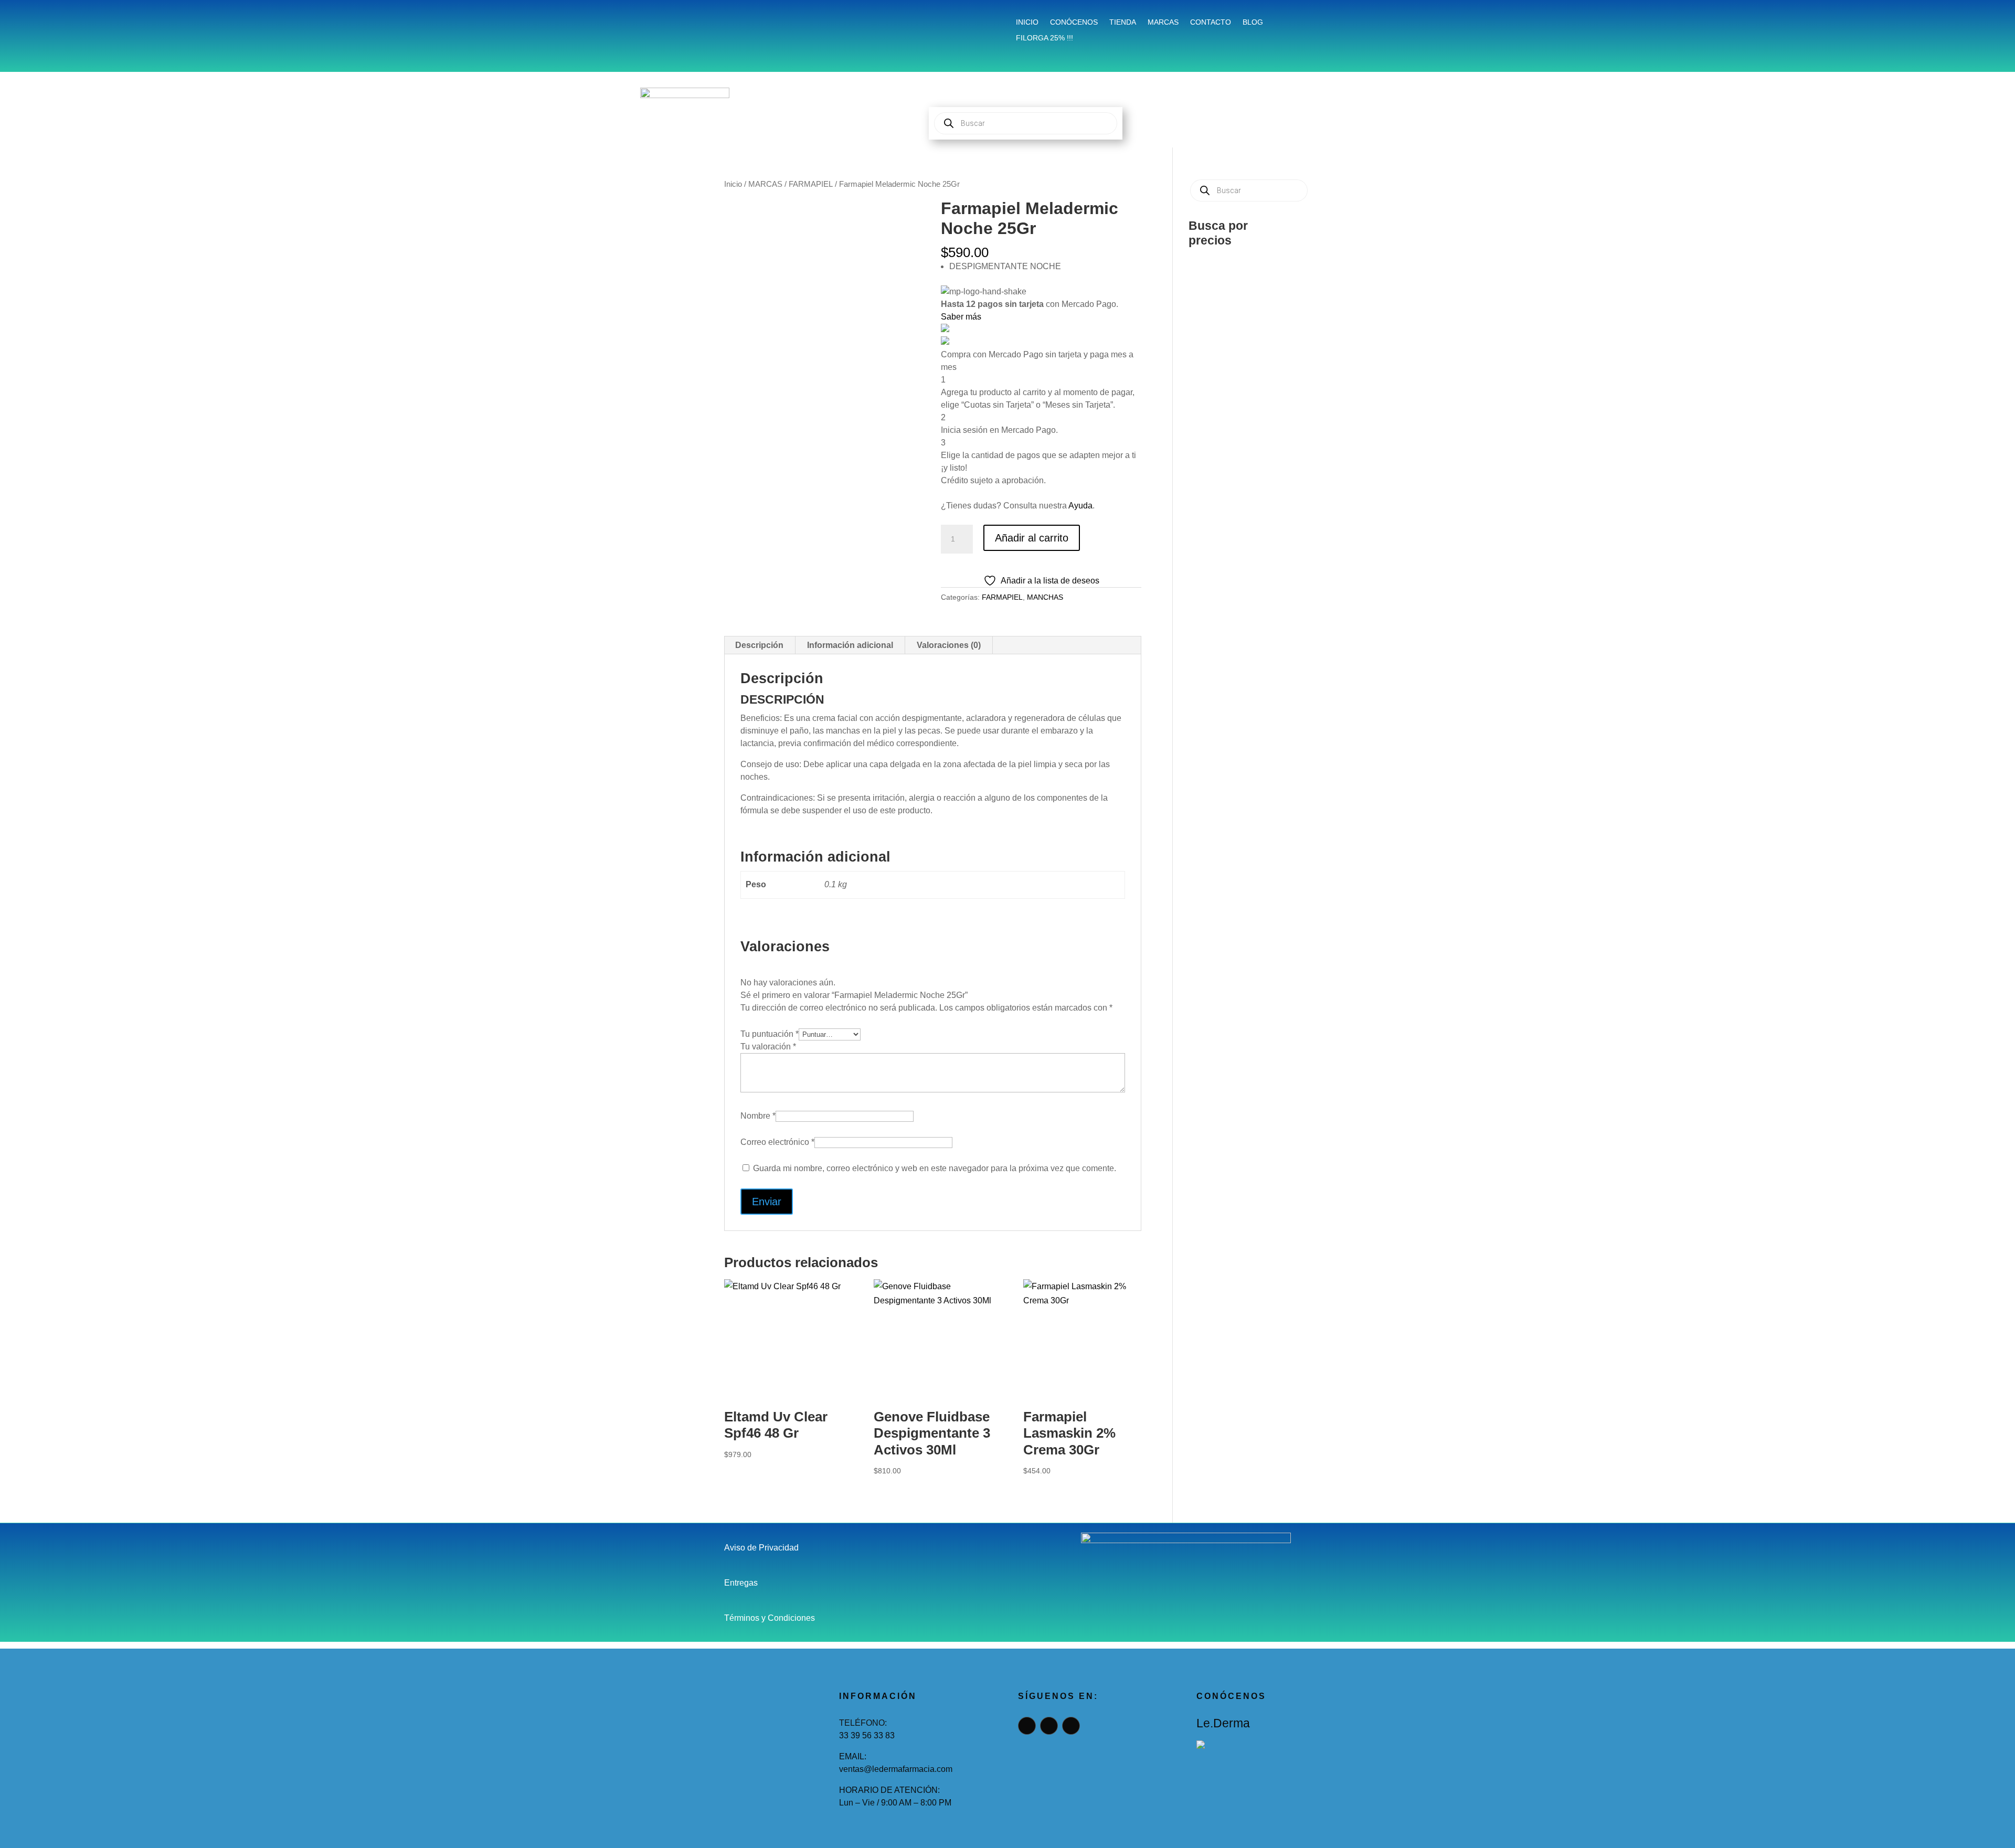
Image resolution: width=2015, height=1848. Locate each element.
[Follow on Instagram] (759, 24)
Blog (1253, 22)
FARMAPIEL (811, 184)
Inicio (1027, 22)
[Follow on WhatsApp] (785, 24)
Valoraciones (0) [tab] (949, 645)
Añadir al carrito (1032, 538)
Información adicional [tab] (850, 645)
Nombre (758, 1116)
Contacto (1211, 22)
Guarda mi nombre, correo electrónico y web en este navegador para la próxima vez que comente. (935, 1168)
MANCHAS (1045, 597)
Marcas (1163, 22)
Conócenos (1074, 22)
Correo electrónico (777, 1142)
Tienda (1123, 22)
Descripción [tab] (759, 645)
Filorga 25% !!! (1044, 38)
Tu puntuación (770, 1034)
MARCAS (765, 184)
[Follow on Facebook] (735, 24)
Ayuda (1080, 506)
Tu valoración (768, 1047)
